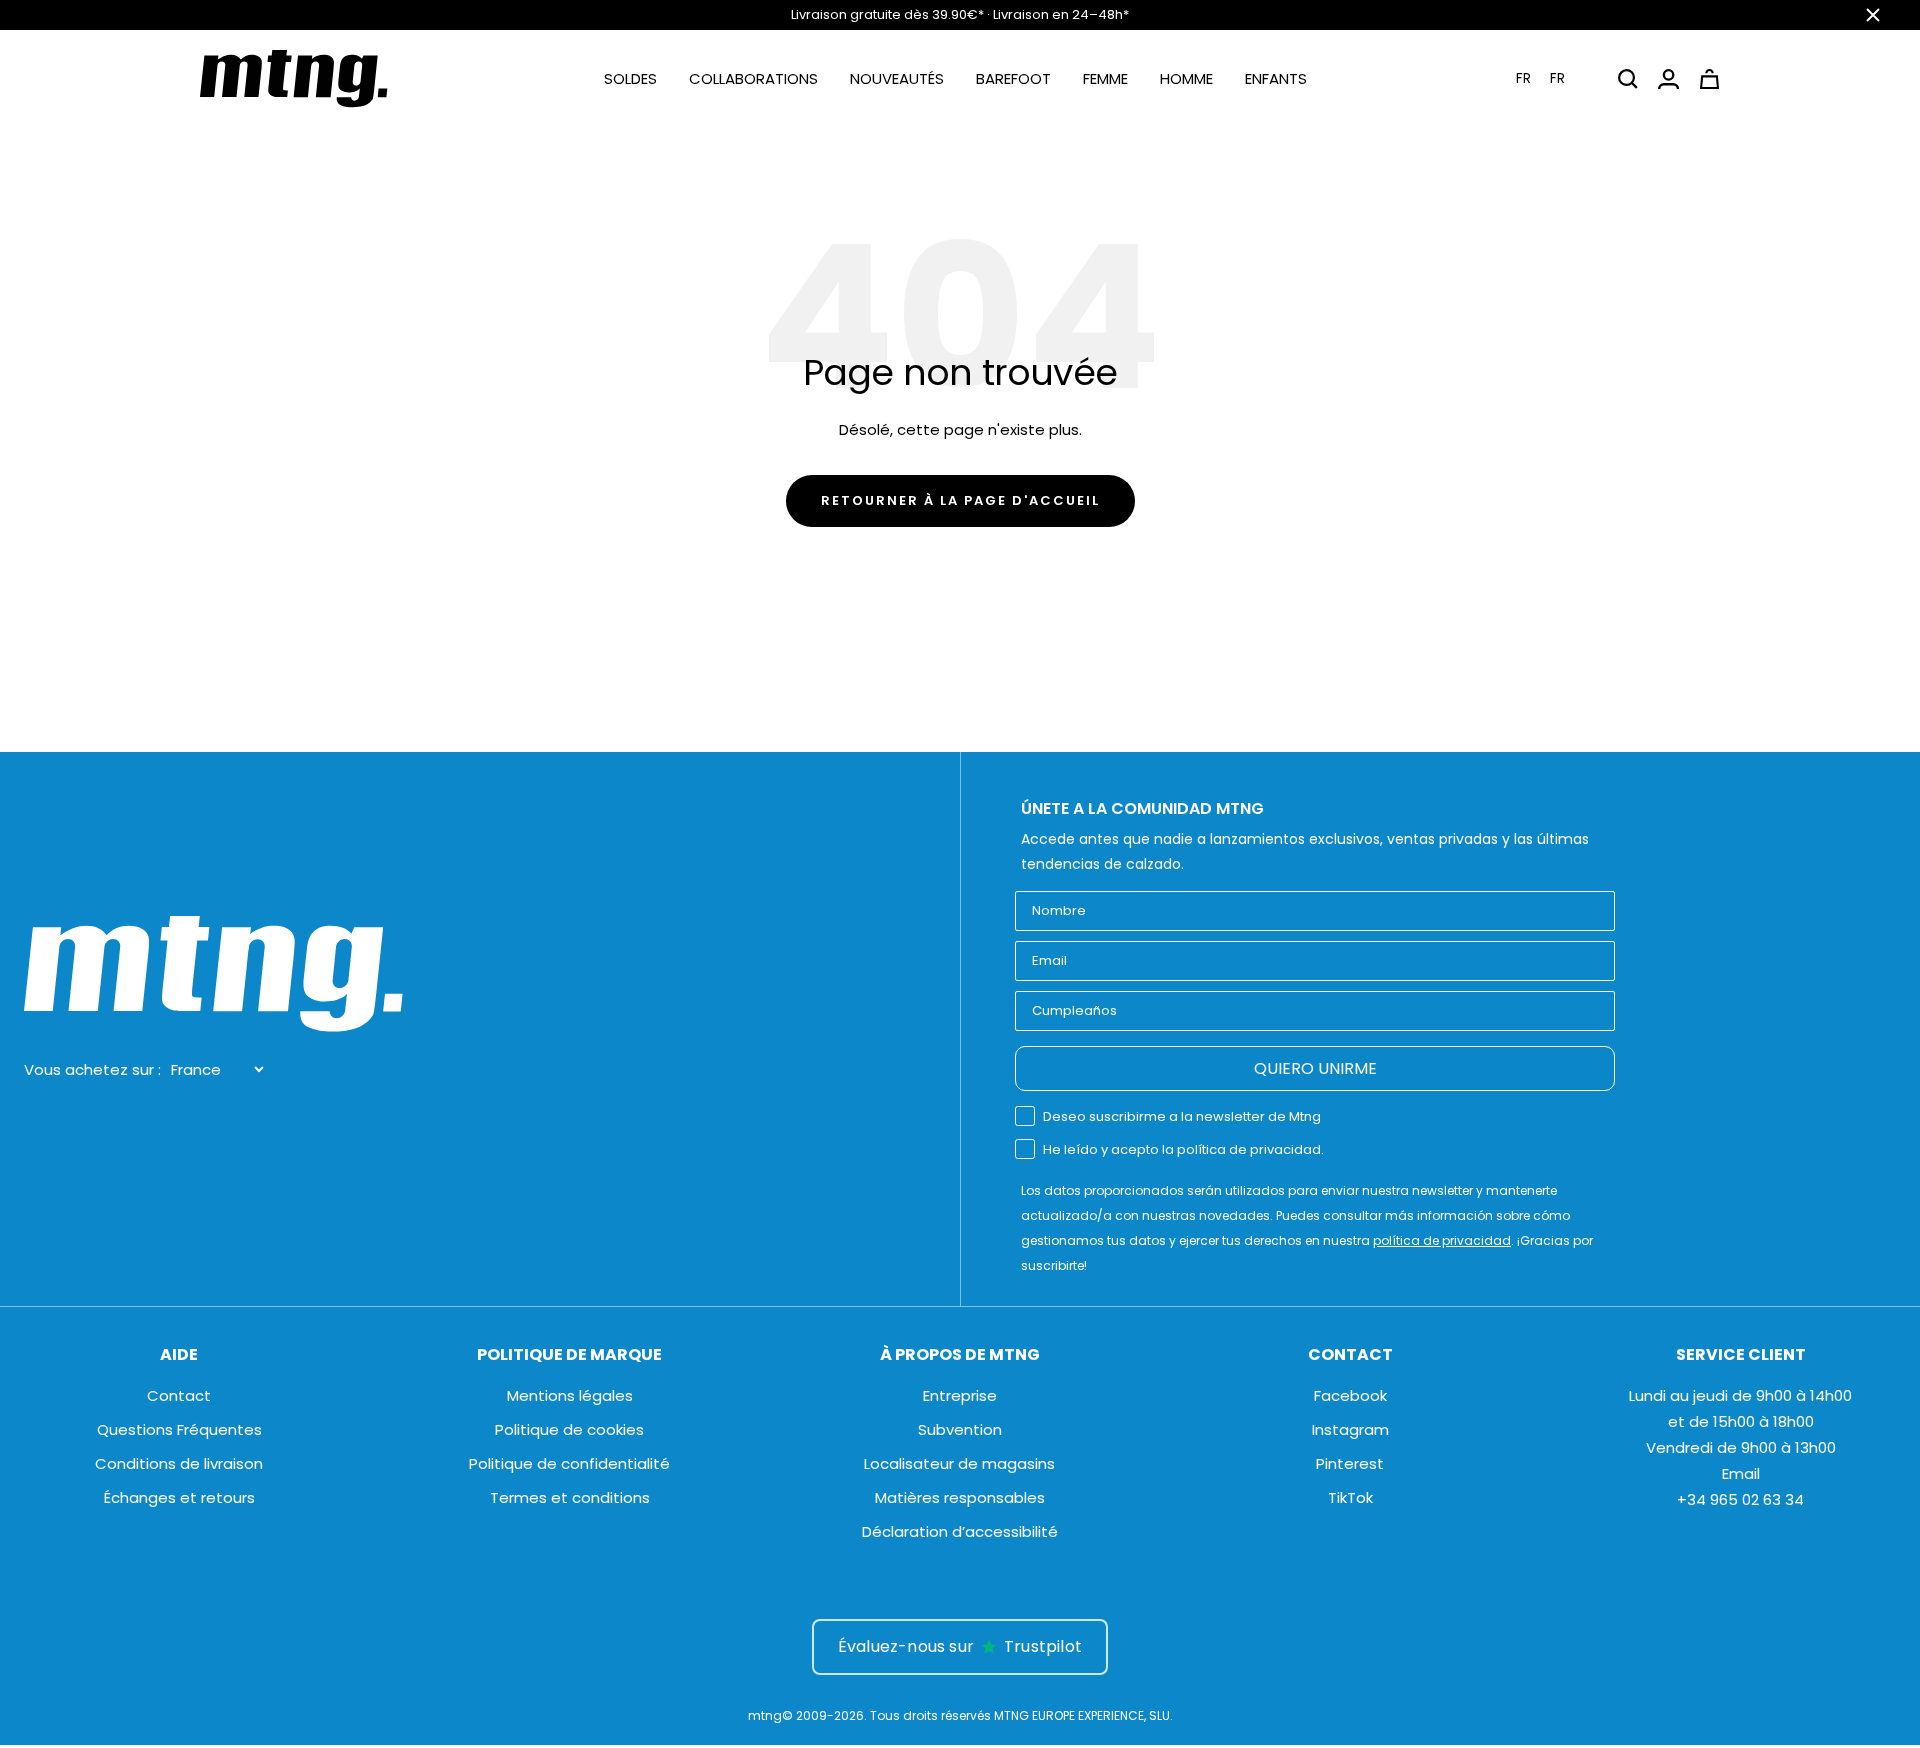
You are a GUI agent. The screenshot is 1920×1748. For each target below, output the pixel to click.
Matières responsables (960, 1497)
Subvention (960, 1429)
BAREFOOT (1013, 78)
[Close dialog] (656, 1204)
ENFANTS (1276, 78)
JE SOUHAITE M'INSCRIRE (480, 1483)
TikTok (1350, 1497)
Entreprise (960, 1395)
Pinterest (1350, 1463)
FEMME (1105, 78)
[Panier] (1709, 79)
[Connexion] (1668, 79)
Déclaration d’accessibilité (960, 1531)
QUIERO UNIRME (1315, 1068)
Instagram (1350, 1429)
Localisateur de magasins (959, 1463)
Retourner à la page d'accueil (960, 500)
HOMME (1186, 78)
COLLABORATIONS (753, 78)
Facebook (1350, 1395)
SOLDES (630, 78)
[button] (1553, 78)
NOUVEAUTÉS (897, 78)
